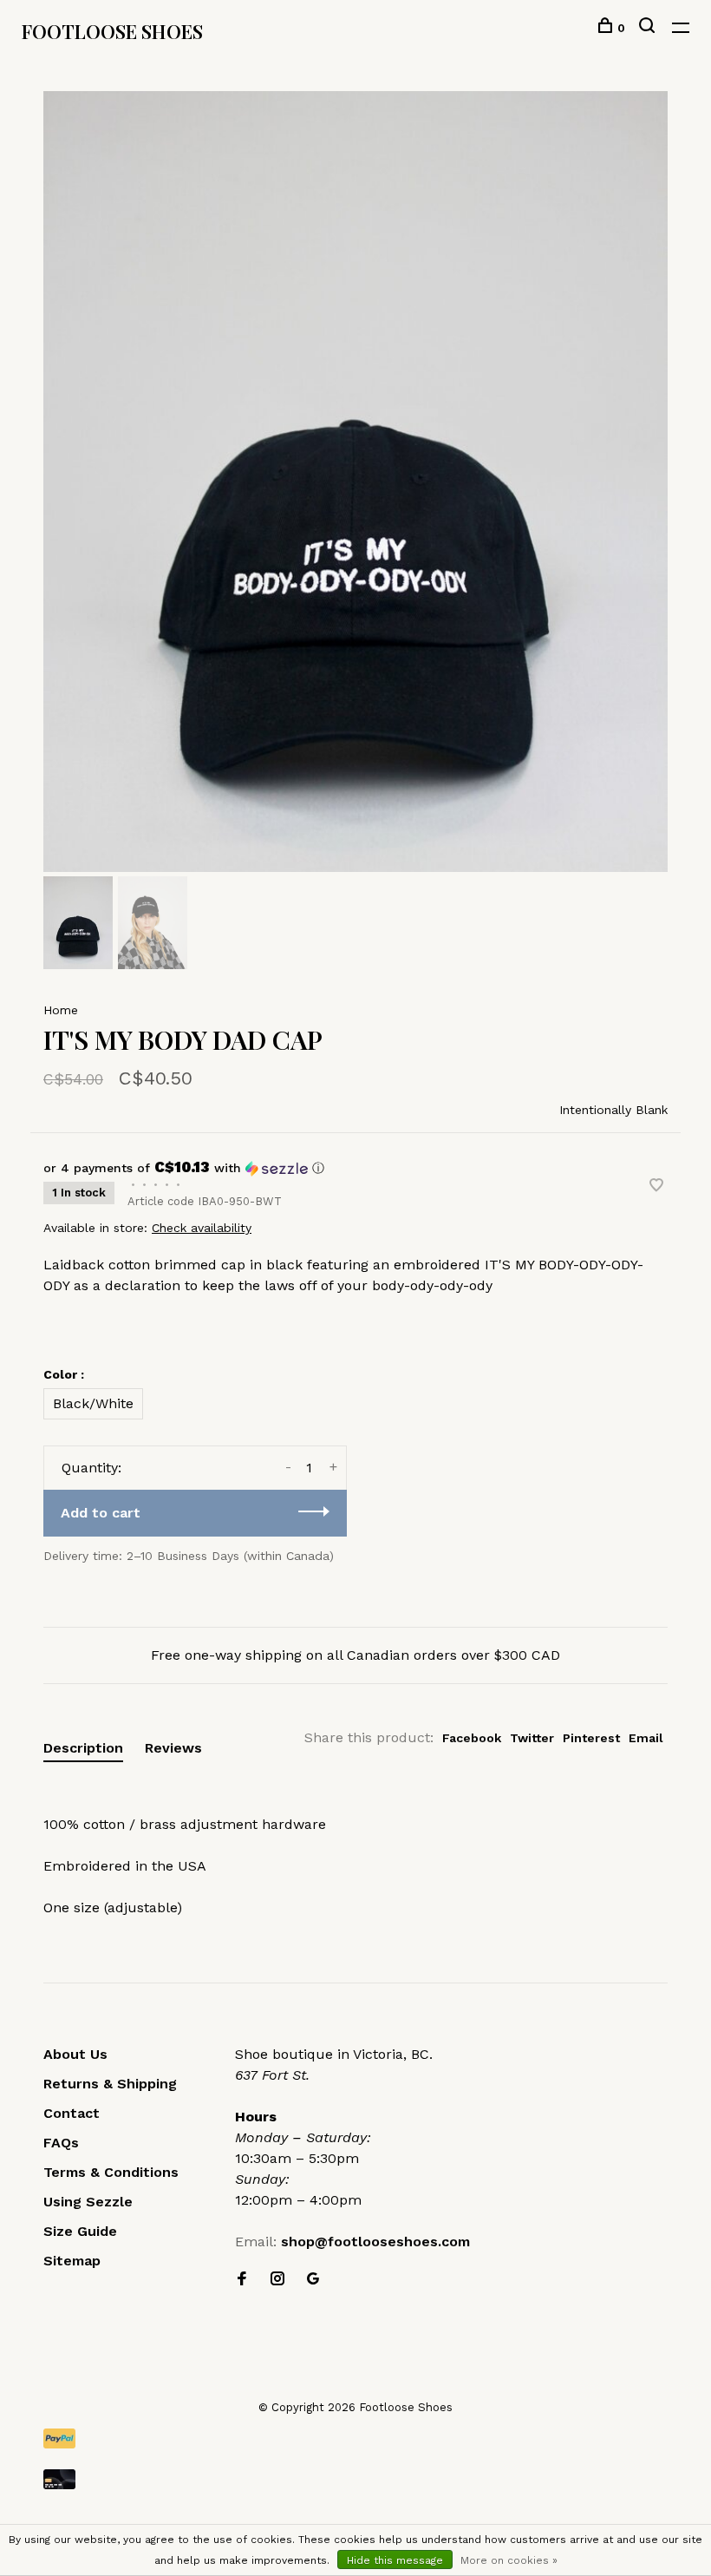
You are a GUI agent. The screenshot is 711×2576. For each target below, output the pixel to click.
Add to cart (101, 1513)
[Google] (313, 2280)
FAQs (61, 2143)
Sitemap (72, 2261)
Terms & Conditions (111, 2172)
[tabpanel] (355, 482)
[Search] (649, 28)
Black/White (93, 1403)
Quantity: (91, 1468)
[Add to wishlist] (656, 1186)
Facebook (472, 1738)
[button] (355, 1168)
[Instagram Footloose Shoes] (277, 2280)
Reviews (173, 1748)
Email (646, 1738)
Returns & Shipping (110, 2084)
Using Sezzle (88, 2202)
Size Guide (80, 2231)
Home (61, 1010)
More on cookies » (509, 2560)
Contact (72, 2113)
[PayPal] (355, 2438)
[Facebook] (242, 2280)
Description (83, 1748)
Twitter (532, 1738)
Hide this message (395, 2560)
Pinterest (591, 1738)
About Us (75, 2054)
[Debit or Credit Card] (355, 2479)
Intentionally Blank (613, 1110)
